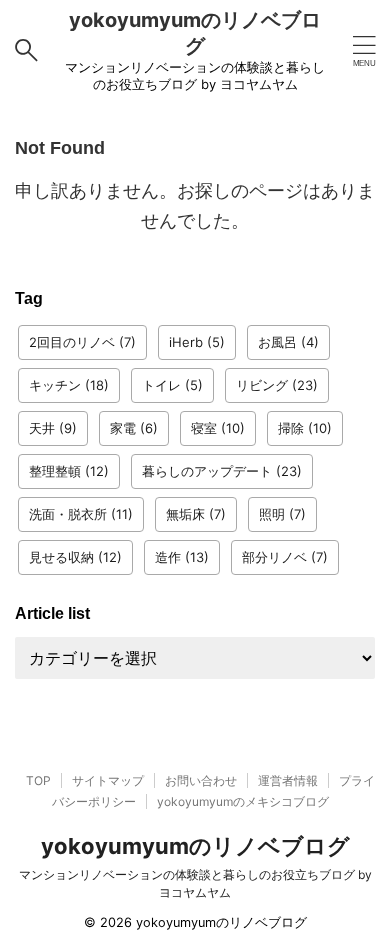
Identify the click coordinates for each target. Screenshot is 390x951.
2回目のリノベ (82, 342)
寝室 (218, 428)
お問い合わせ (201, 780)
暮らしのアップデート (222, 471)
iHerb (197, 342)
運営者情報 (288, 780)
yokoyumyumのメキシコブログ (243, 801)
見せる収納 (75, 557)
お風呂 (288, 342)
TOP (38, 780)
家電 (134, 428)
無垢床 (196, 514)
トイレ (172, 385)
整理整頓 (69, 471)
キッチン (69, 385)
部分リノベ (285, 557)
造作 (182, 557)
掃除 (305, 428)
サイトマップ (108, 780)
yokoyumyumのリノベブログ (195, 846)
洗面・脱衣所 (81, 514)
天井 (53, 428)
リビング (277, 385)
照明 (282, 514)
